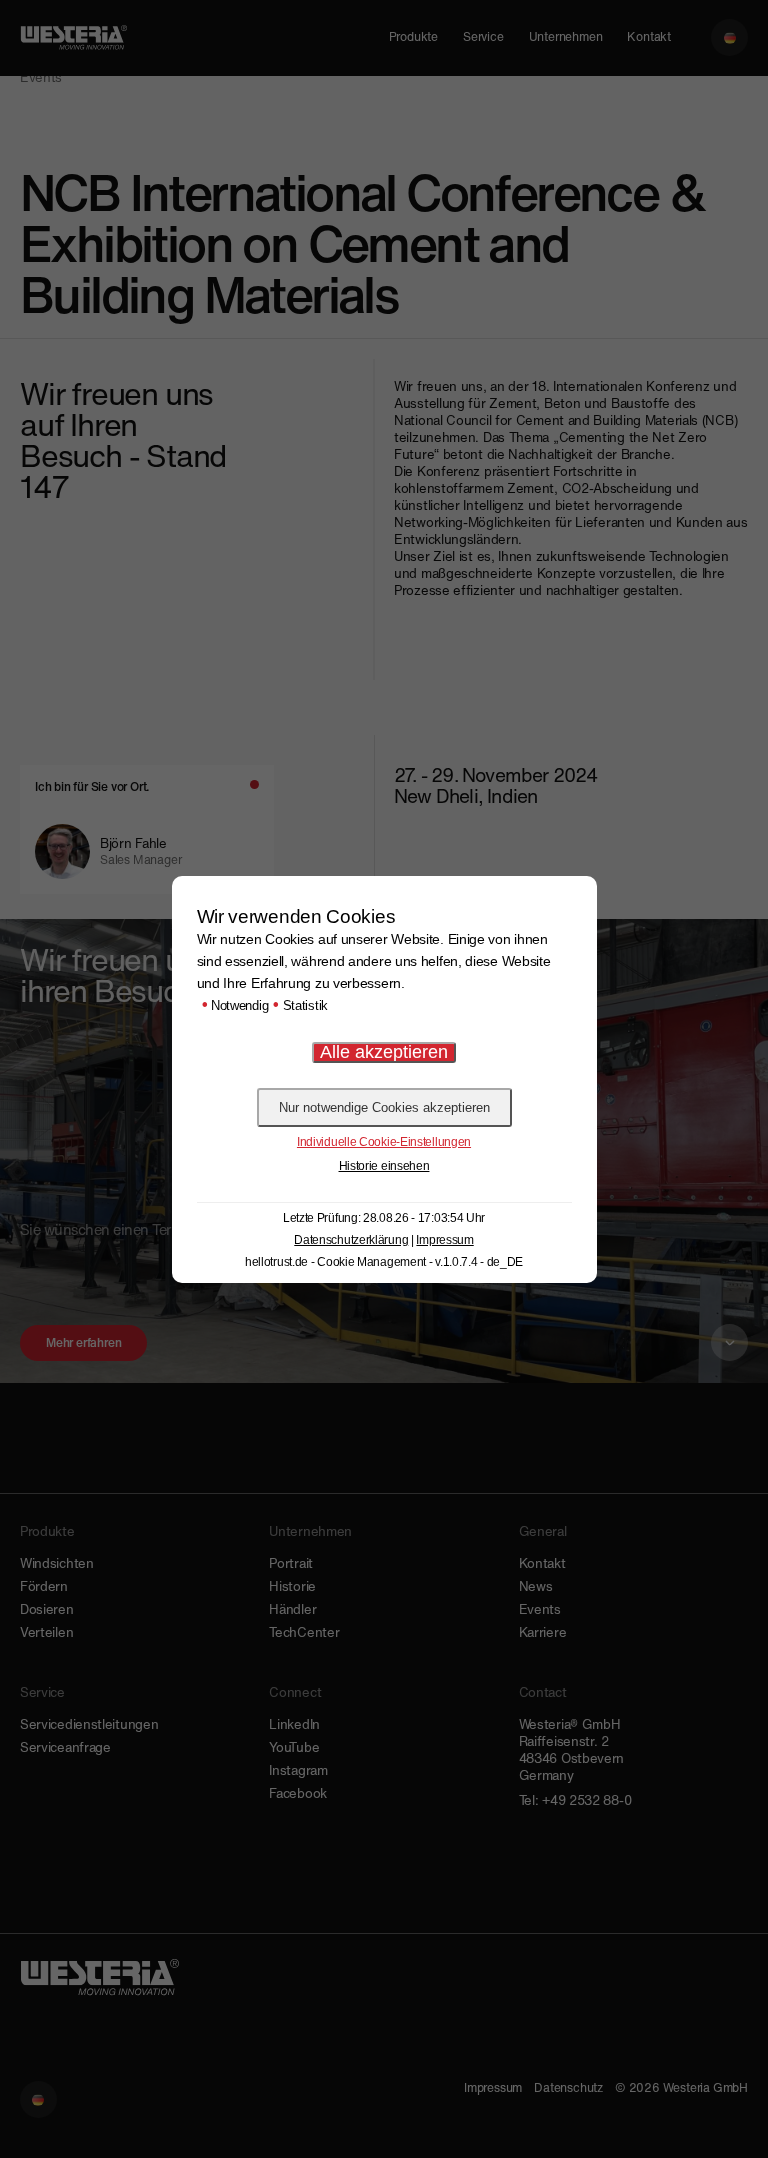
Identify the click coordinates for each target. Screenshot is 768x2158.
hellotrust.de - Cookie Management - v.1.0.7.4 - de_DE (384, 1262)
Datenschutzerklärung (351, 1240)
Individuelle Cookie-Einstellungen (384, 1142)
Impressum (444, 1240)
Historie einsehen (384, 1166)
